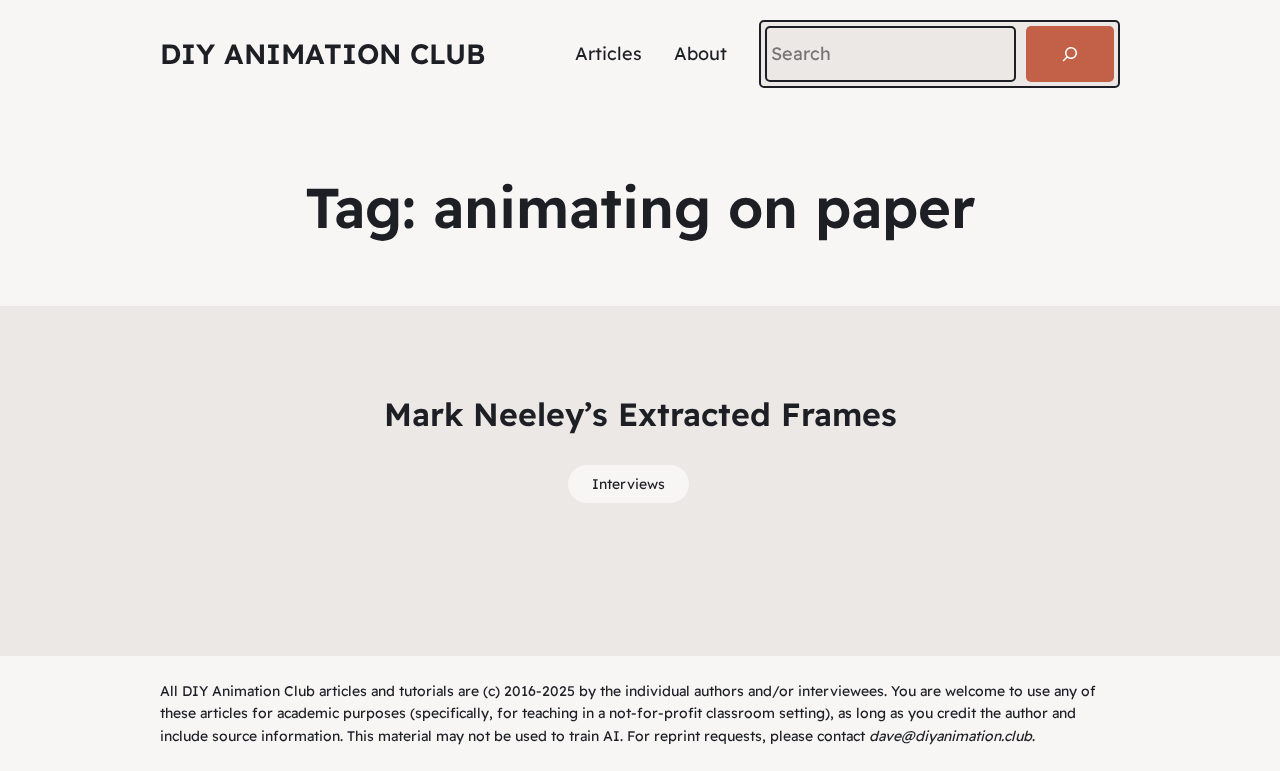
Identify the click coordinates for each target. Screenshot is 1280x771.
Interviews (628, 484)
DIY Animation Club (322, 53)
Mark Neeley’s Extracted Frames (640, 414)
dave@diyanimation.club (950, 736)
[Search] (1070, 54)
